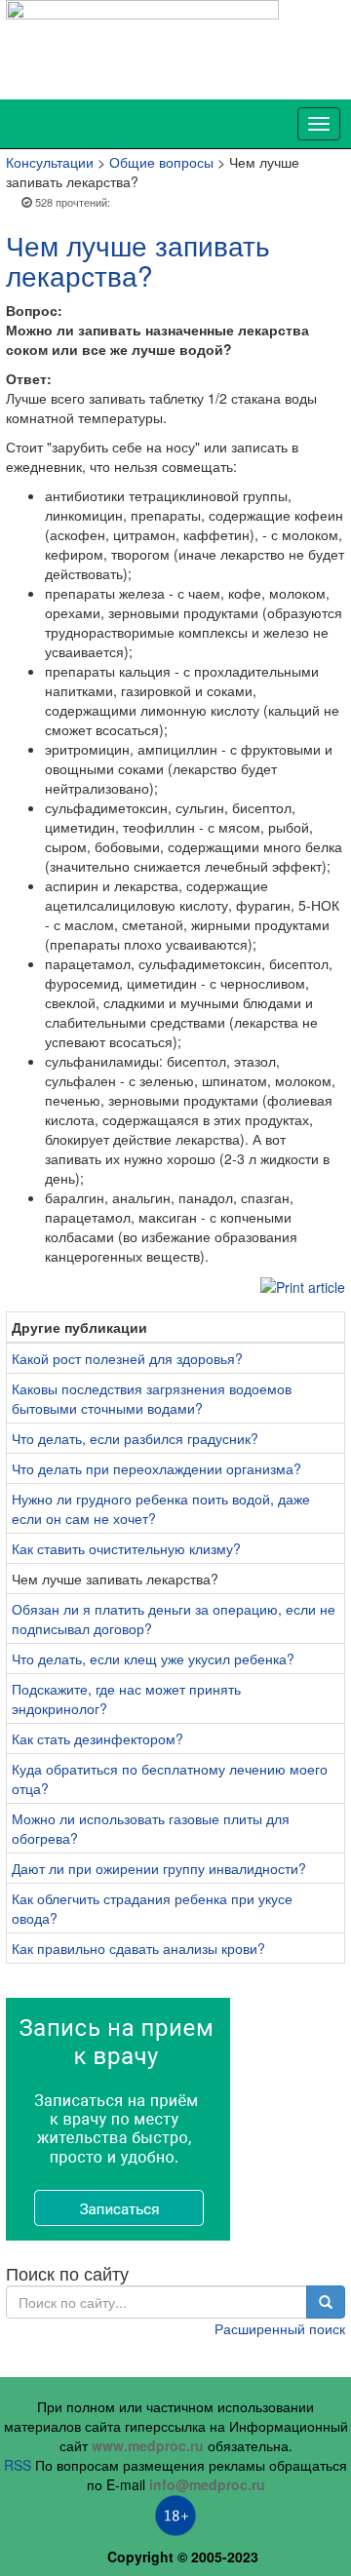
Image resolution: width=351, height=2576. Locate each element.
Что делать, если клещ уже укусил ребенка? (153, 1659)
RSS (18, 2465)
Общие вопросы (161, 162)
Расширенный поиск (280, 2328)
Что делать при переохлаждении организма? (156, 1468)
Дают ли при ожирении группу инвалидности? (159, 1868)
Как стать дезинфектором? (97, 1738)
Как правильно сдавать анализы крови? (138, 1948)
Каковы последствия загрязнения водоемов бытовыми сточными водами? (152, 1398)
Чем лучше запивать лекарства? (138, 260)
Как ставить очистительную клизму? (126, 1548)
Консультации (50, 162)
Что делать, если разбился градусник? (135, 1438)
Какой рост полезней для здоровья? (127, 1358)
